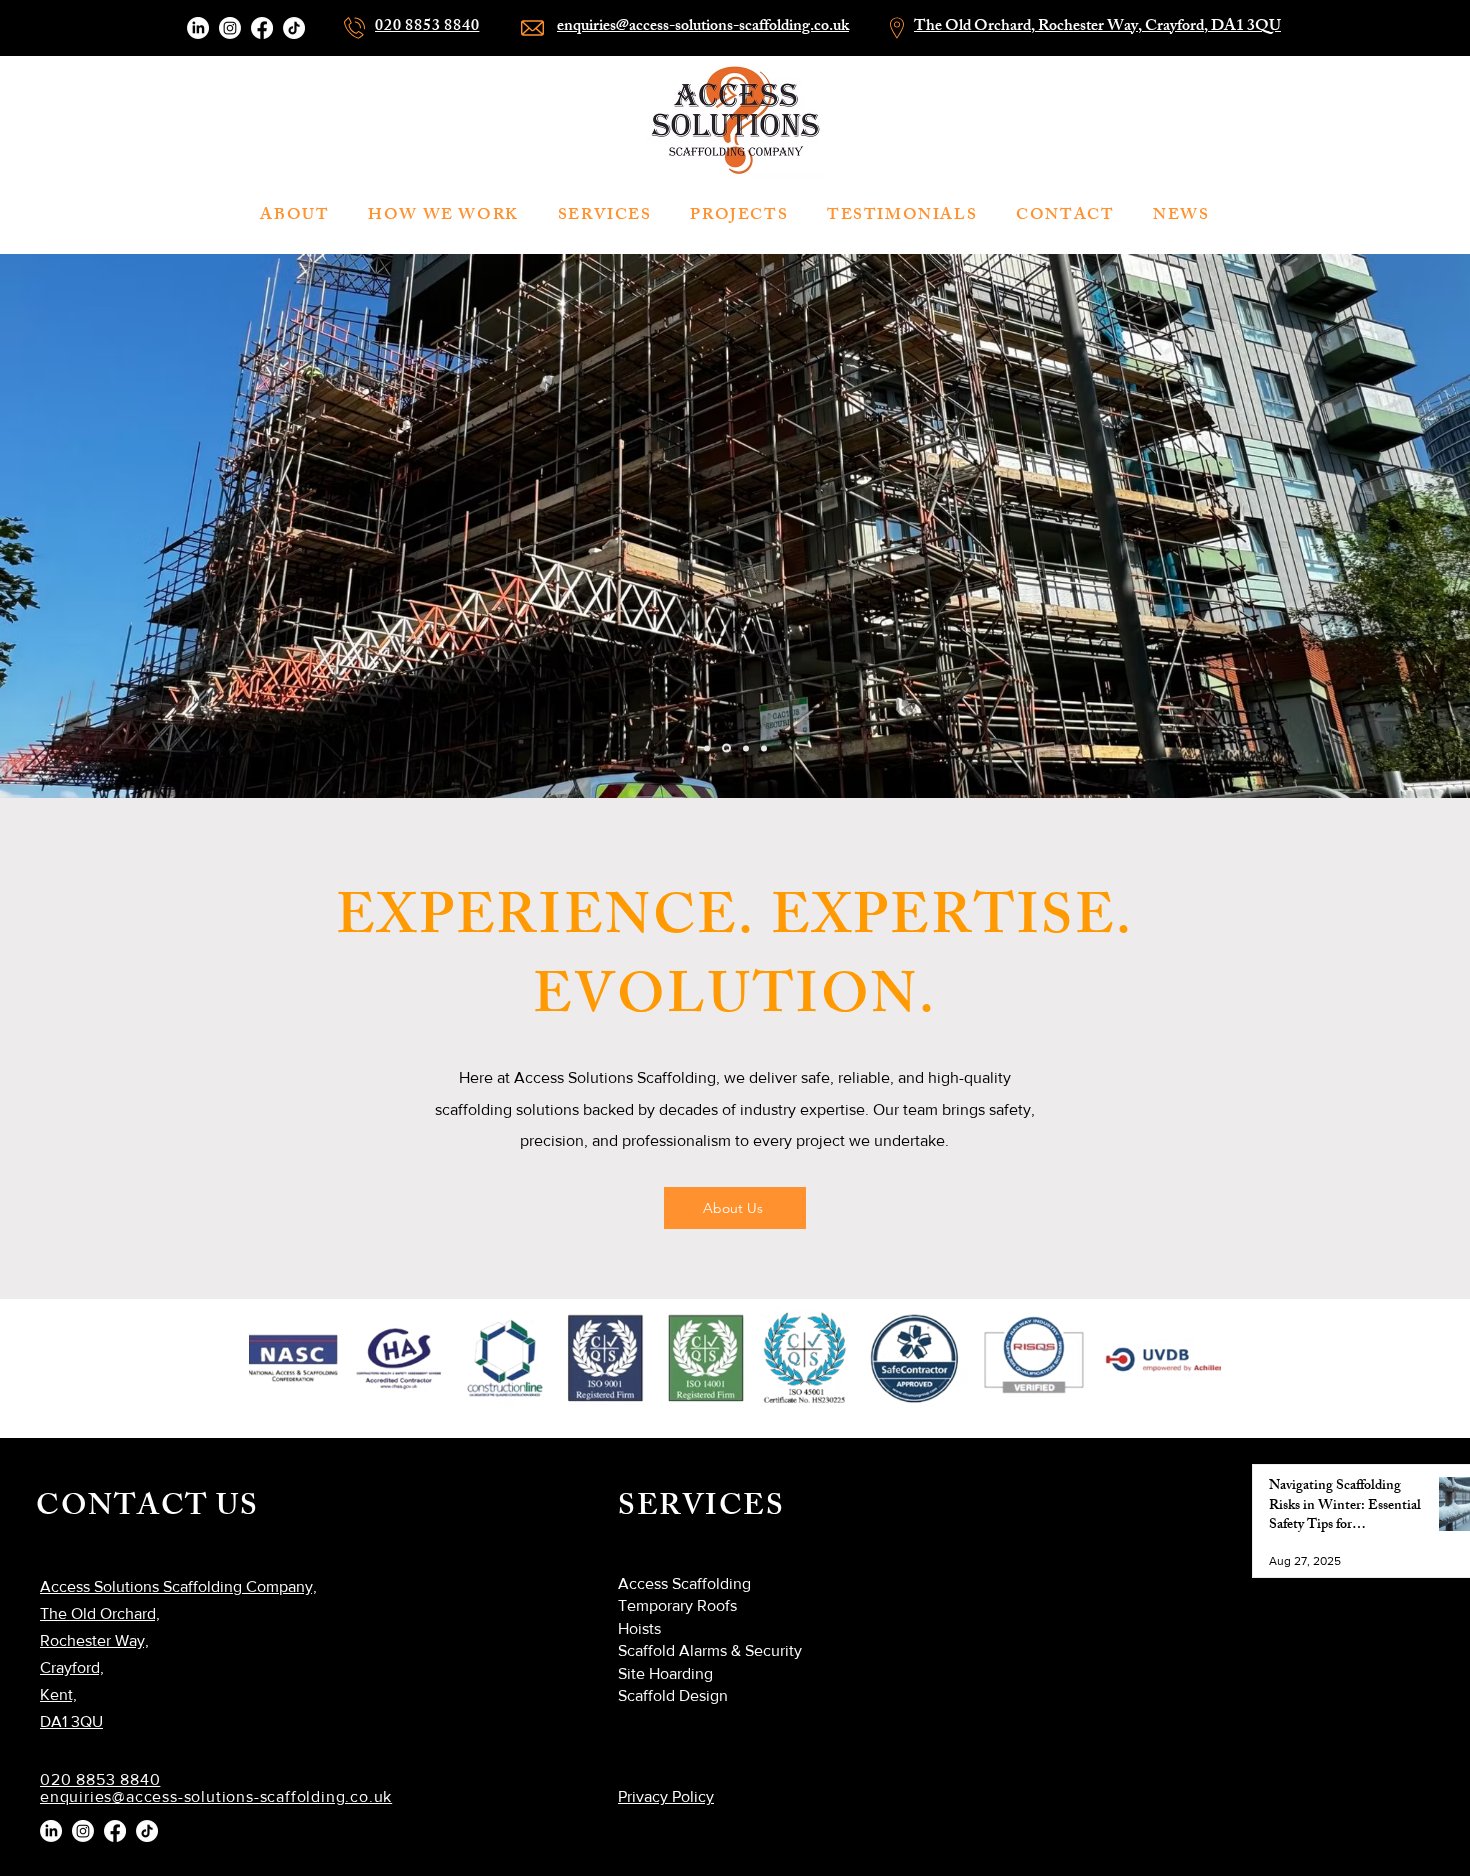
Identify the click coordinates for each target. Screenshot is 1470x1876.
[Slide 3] (725, 748)
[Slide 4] (764, 748)
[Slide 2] (707, 748)
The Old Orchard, (976, 27)
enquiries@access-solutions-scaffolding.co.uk (703, 27)
